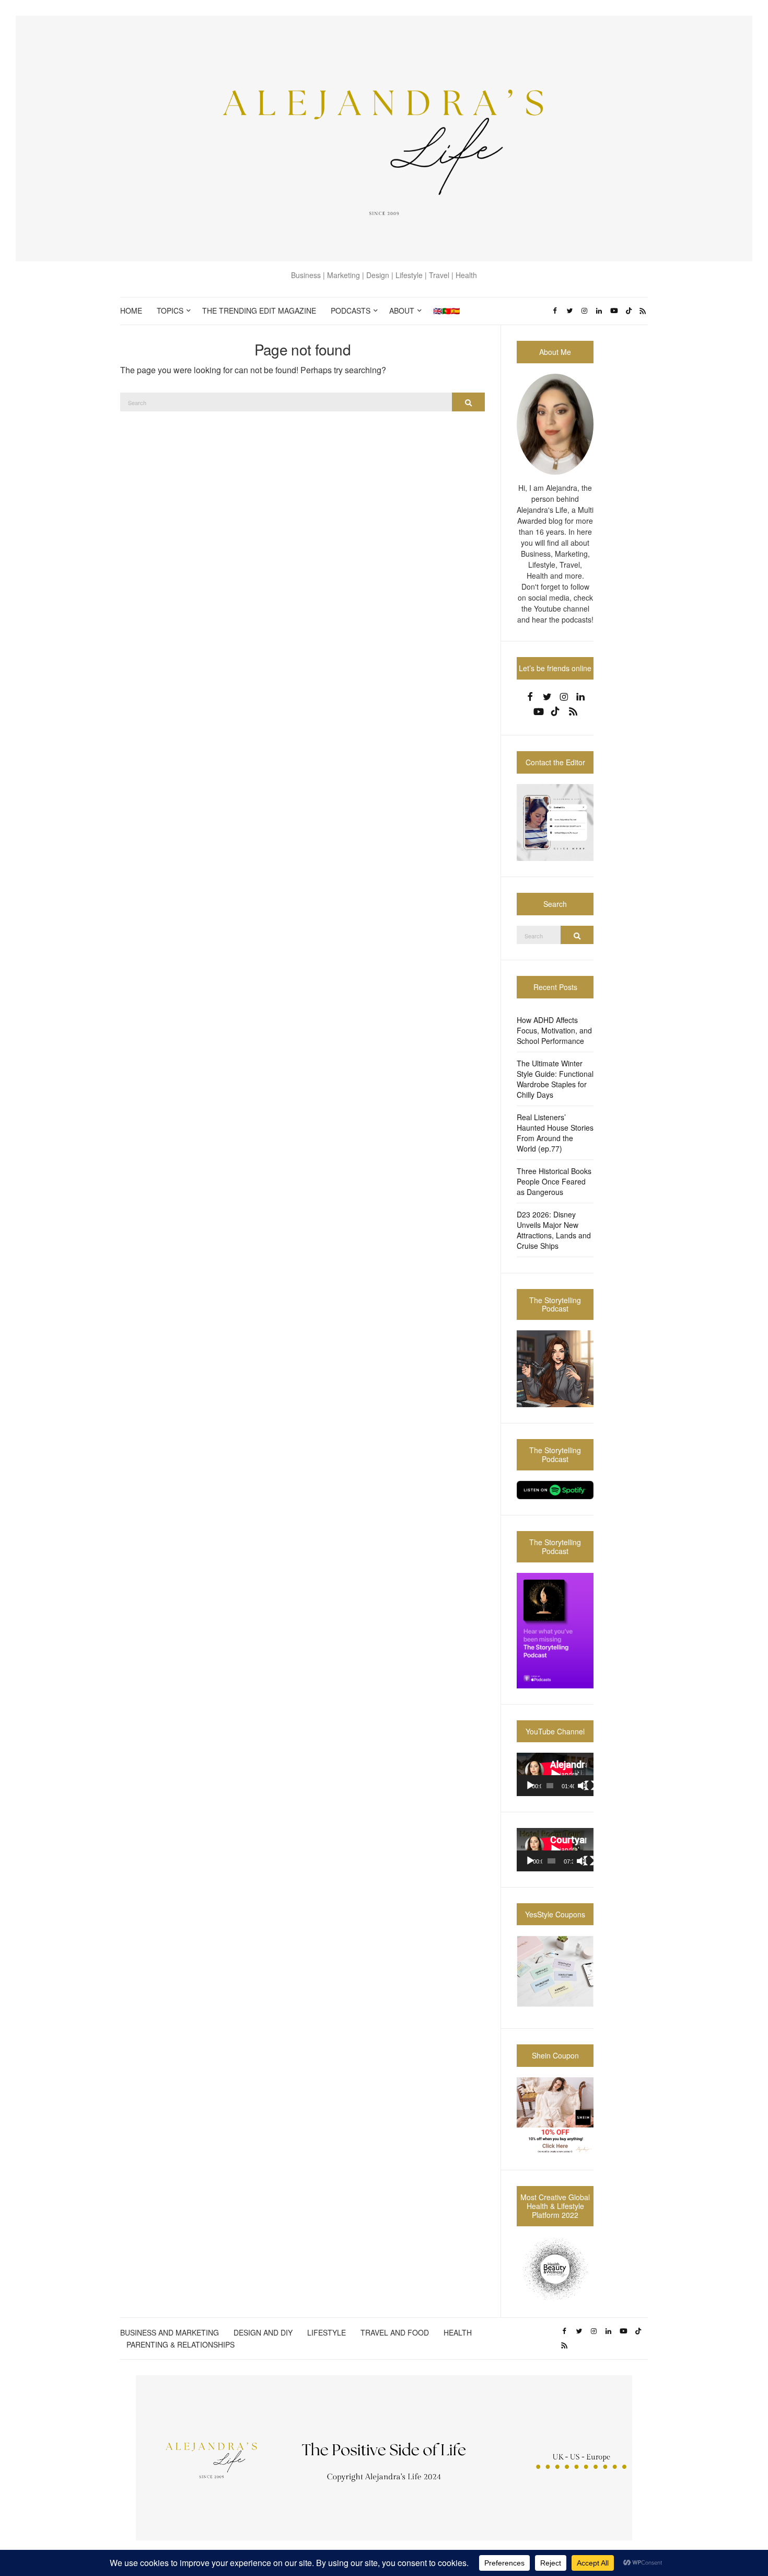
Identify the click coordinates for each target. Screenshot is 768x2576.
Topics (170, 310)
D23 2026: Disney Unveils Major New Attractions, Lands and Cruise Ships (554, 1230)
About (402, 310)
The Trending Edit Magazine (259, 310)
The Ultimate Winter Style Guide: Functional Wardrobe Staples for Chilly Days (555, 1079)
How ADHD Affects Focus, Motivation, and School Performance (554, 1030)
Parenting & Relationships (181, 2344)
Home (131, 310)
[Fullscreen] (590, 1786)
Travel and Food (395, 2332)
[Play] (530, 1786)
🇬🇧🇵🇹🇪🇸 (446, 310)
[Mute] (583, 1786)
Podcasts (351, 310)
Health (458, 2332)
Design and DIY (263, 2332)
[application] (555, 1774)
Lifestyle (327, 2332)
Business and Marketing (170, 2332)
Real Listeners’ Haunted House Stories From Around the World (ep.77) (555, 1133)
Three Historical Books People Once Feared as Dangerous (554, 1181)
